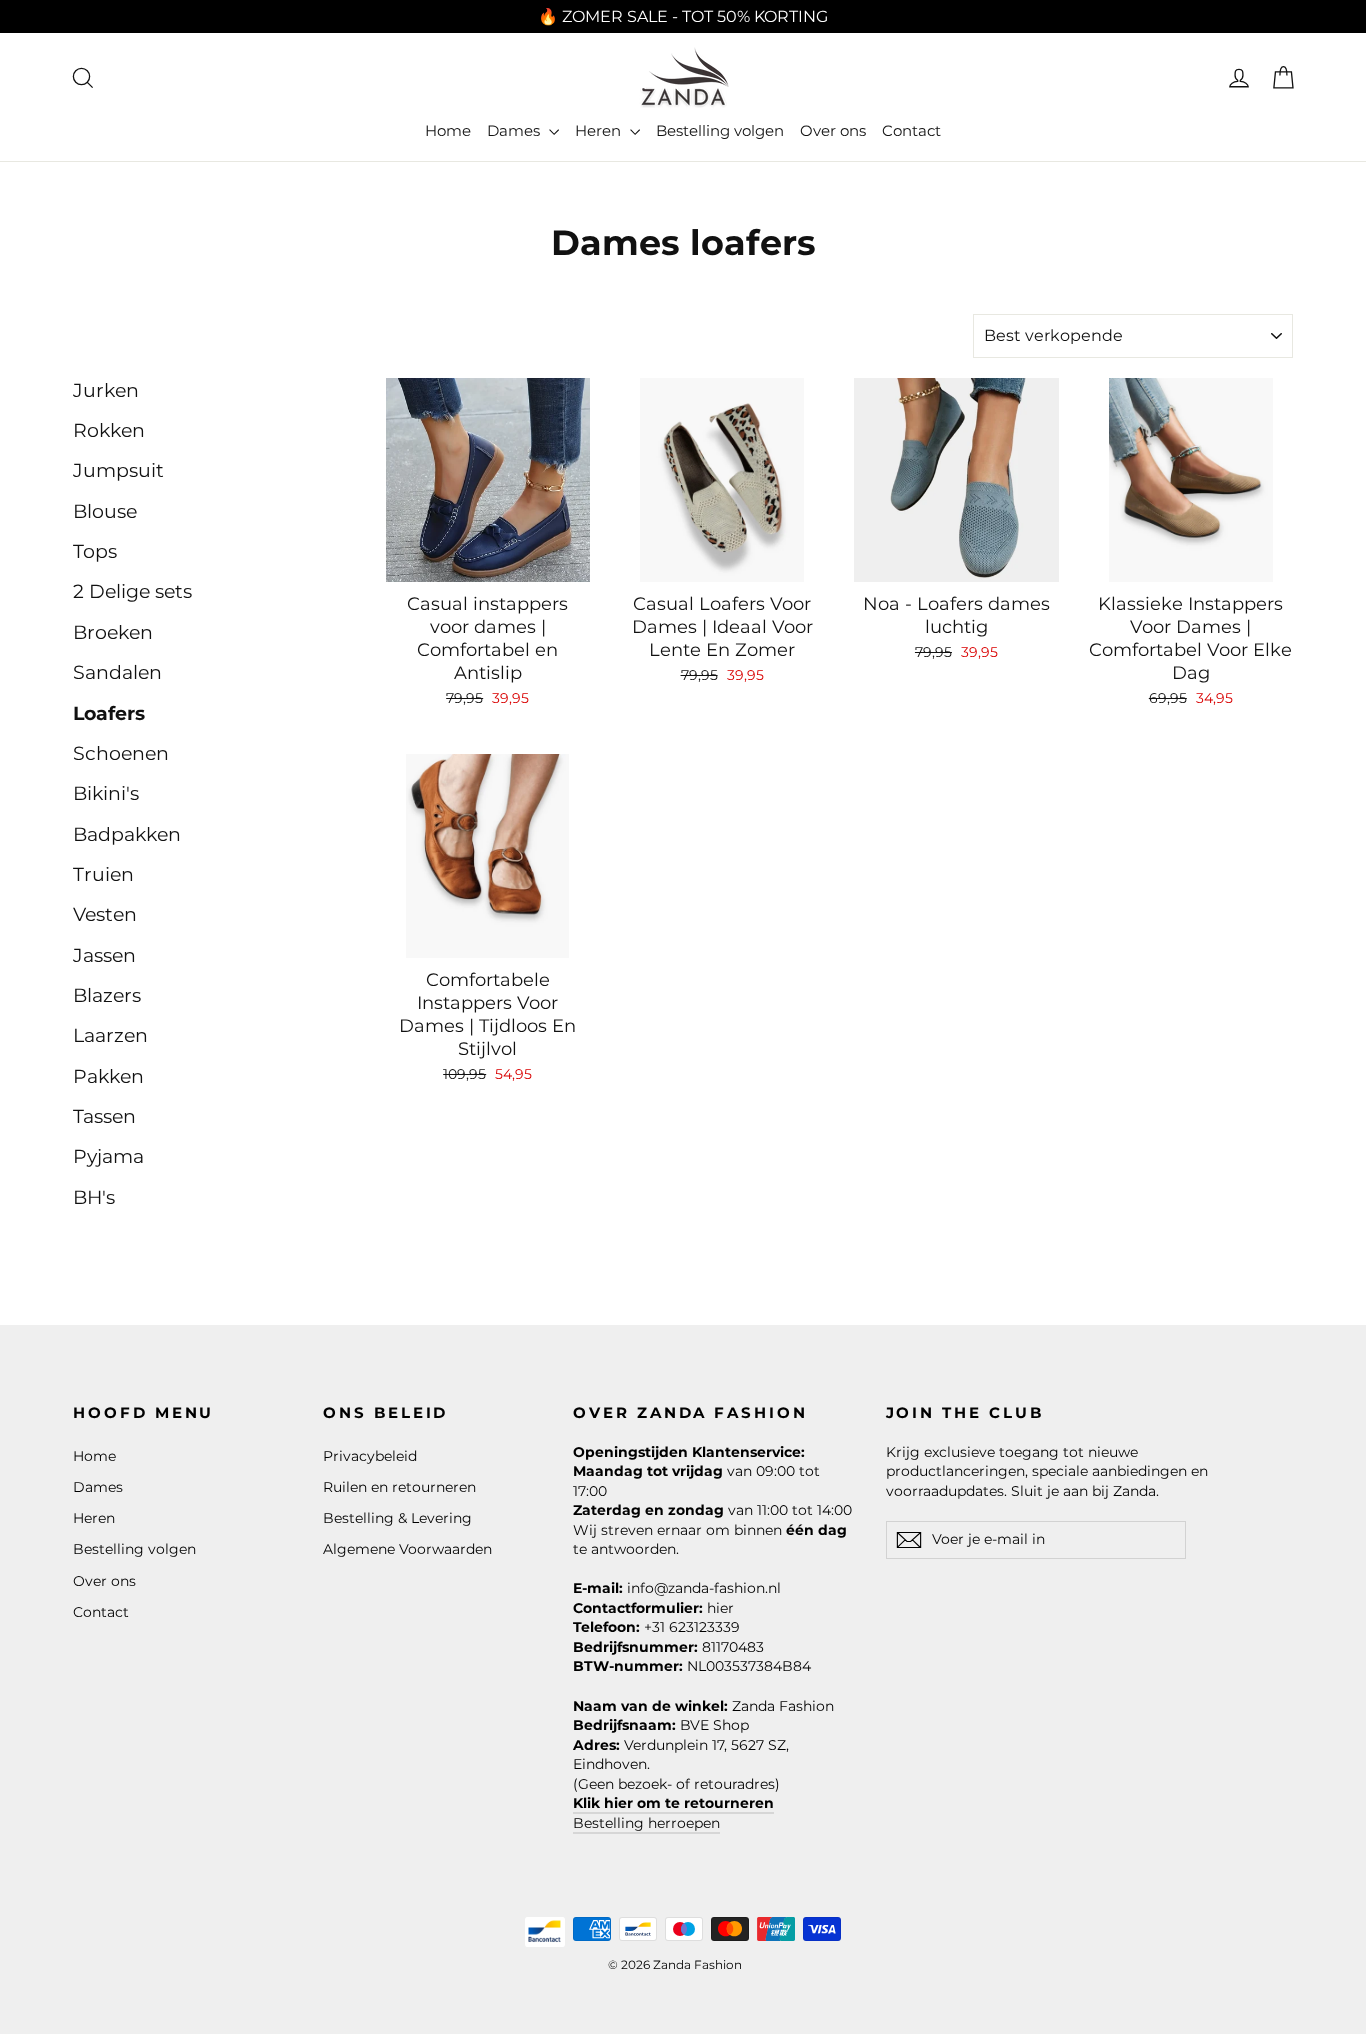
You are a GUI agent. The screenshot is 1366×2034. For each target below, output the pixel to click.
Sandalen (117, 672)
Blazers (107, 995)
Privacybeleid (370, 1456)
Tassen (104, 1116)
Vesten (105, 914)
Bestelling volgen (720, 130)
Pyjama (108, 1156)
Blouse (105, 511)
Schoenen (121, 753)
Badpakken (127, 834)
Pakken (108, 1076)
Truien (103, 874)
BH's (94, 1197)
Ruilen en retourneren (399, 1487)
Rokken (109, 430)
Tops (95, 551)
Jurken (106, 390)
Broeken (113, 632)
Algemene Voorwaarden (407, 1549)
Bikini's (106, 793)
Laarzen (110, 1035)
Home (448, 130)
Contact (911, 130)
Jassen (104, 955)
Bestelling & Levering (397, 1518)
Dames (515, 130)
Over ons (833, 130)
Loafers (109, 713)
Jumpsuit (118, 470)
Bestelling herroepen (646, 1823)
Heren (600, 130)
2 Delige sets (132, 591)
